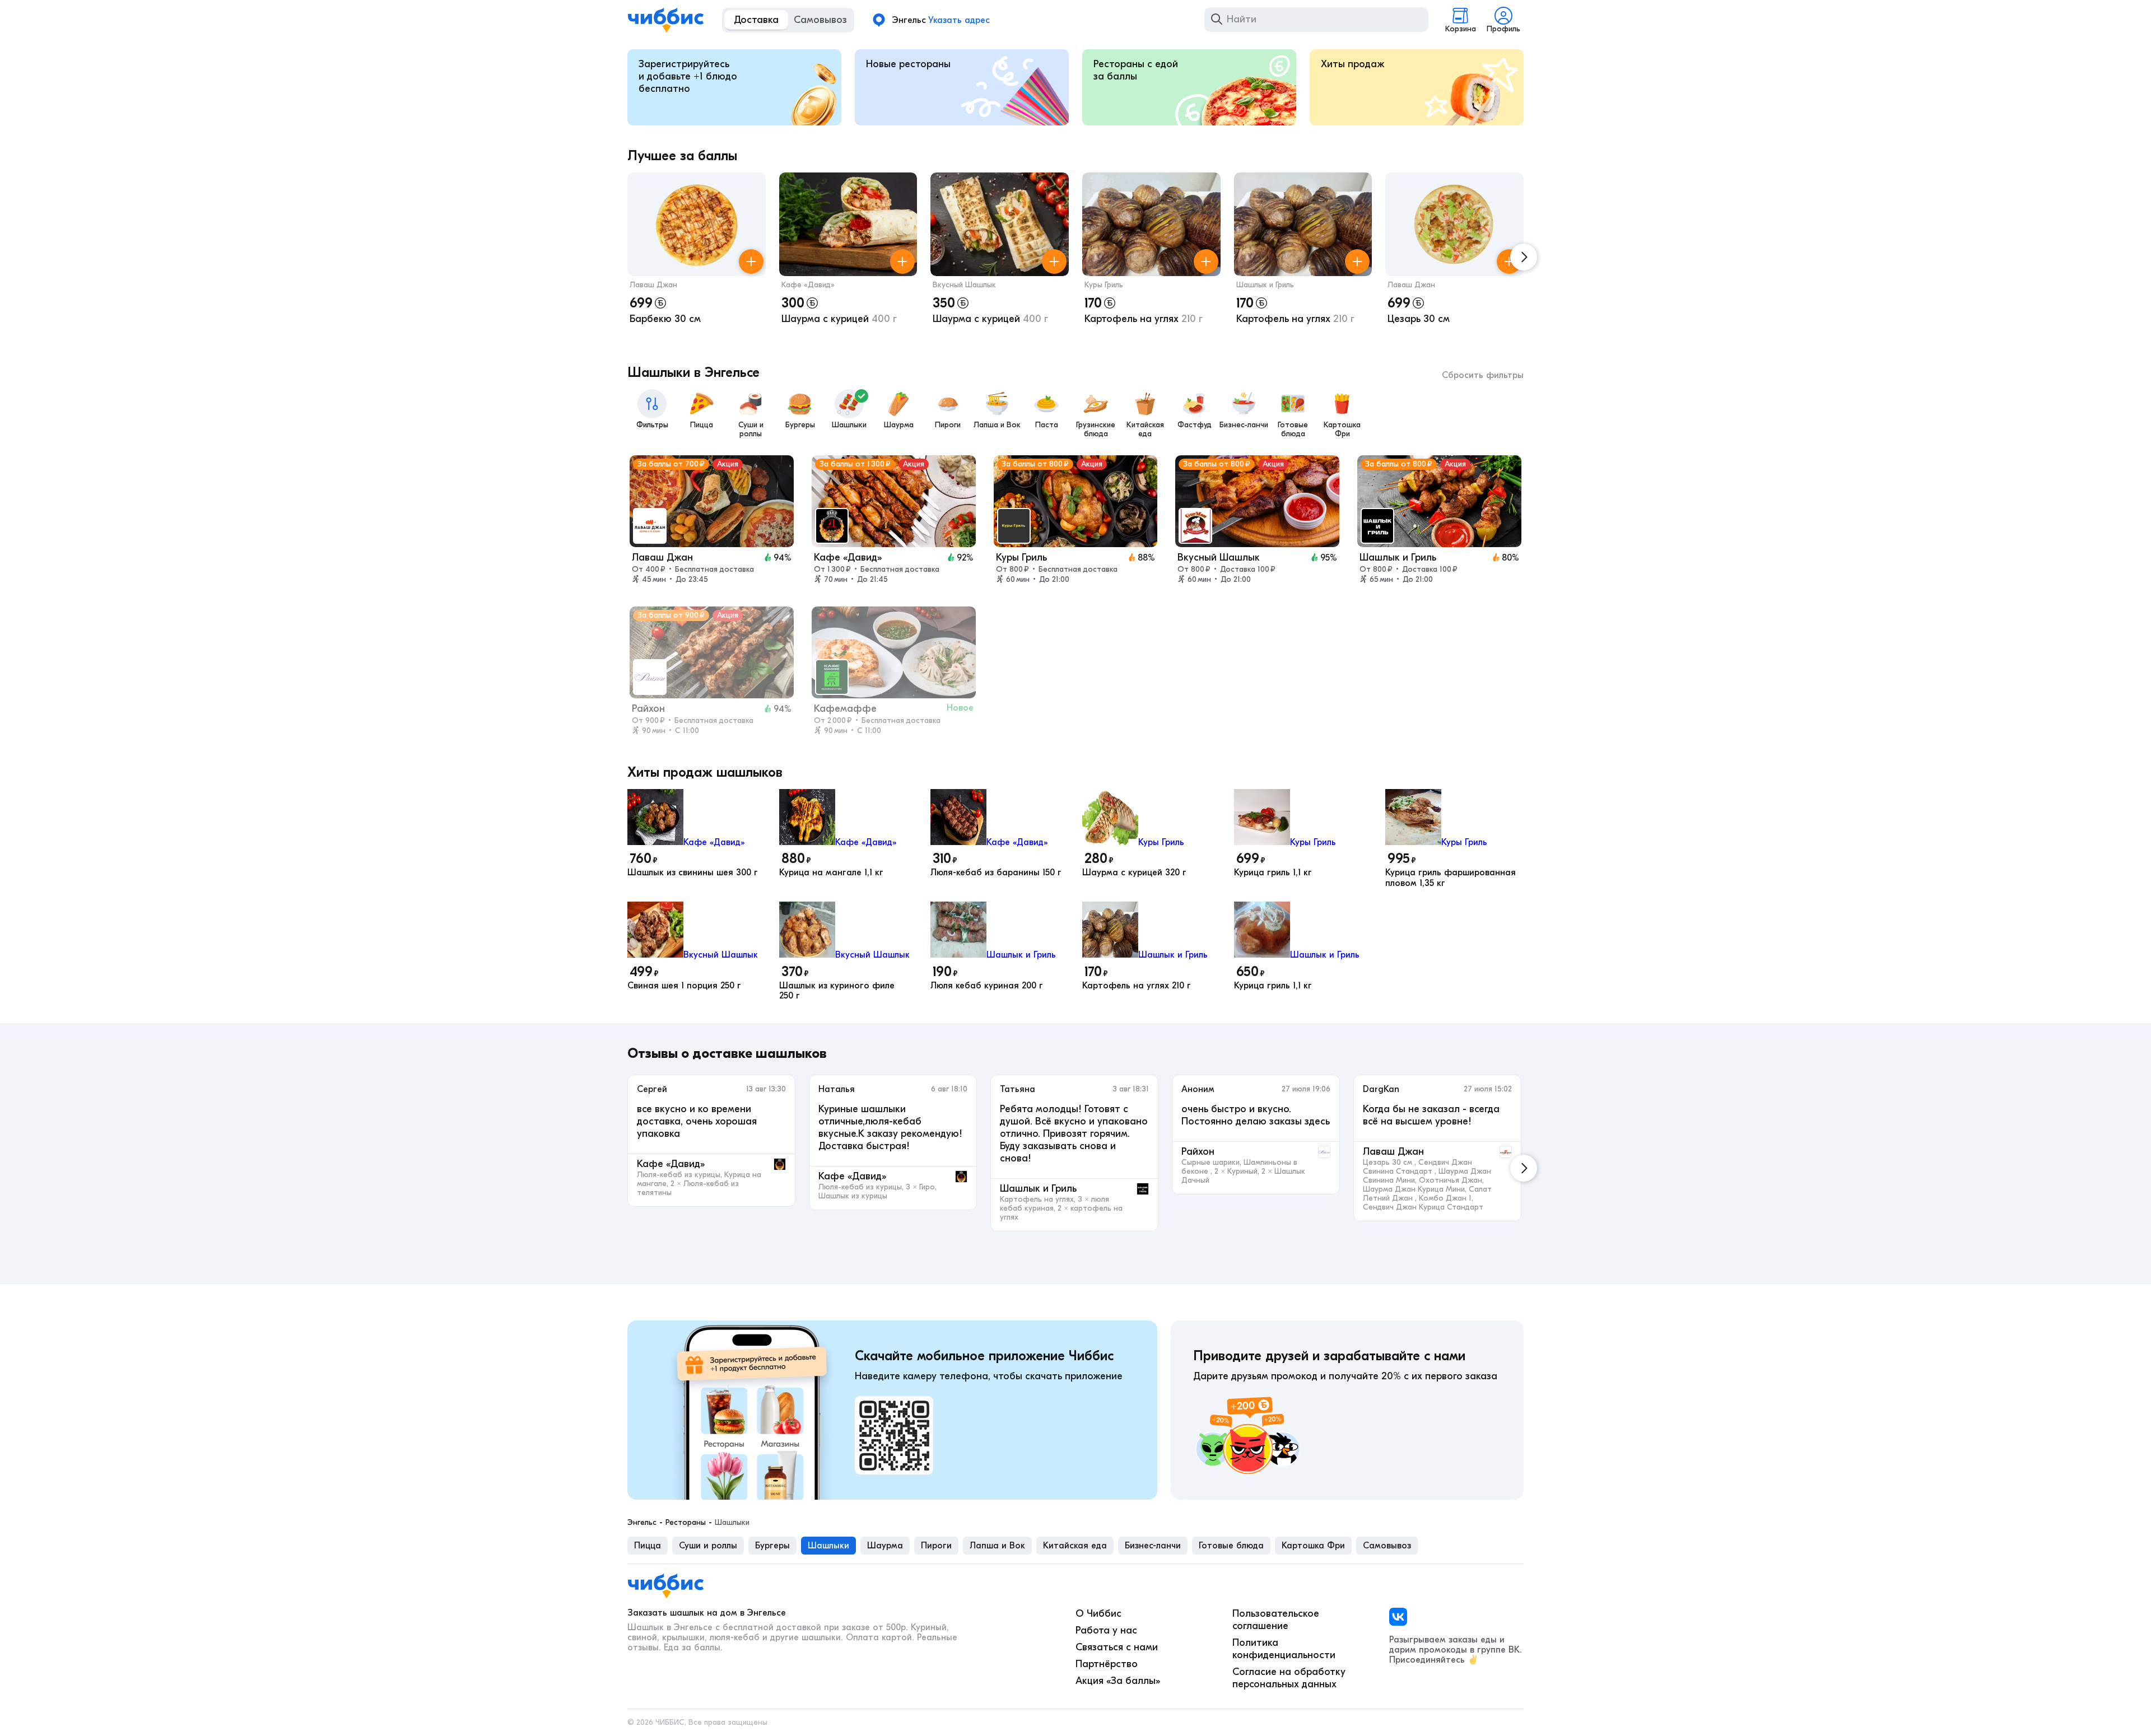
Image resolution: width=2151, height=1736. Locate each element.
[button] (697, 257)
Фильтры (652, 425)
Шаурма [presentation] (885, 1546)
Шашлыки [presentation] (828, 1546)
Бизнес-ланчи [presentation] (1153, 1546)
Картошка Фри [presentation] (1313, 1546)
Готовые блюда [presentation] (1231, 1546)
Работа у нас (1106, 1630)
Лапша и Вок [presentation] (997, 1546)
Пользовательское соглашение (1276, 1620)
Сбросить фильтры (1483, 375)
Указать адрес (959, 20)
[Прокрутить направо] (1524, 257)
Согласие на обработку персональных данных (1289, 1678)
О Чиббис (1098, 1614)
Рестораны (686, 1523)
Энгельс (642, 1523)
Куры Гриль (1104, 285)
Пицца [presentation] (648, 1546)
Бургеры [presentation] (772, 1546)
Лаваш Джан (653, 285)
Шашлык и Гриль (1265, 285)
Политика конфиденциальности (1284, 1649)
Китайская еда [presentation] (1075, 1546)
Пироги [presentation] (936, 1546)
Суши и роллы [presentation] (708, 1546)
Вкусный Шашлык (964, 285)
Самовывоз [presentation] (1387, 1546)
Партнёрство (1107, 1664)
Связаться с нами (1117, 1647)
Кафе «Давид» (808, 285)
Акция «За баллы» (1118, 1681)
